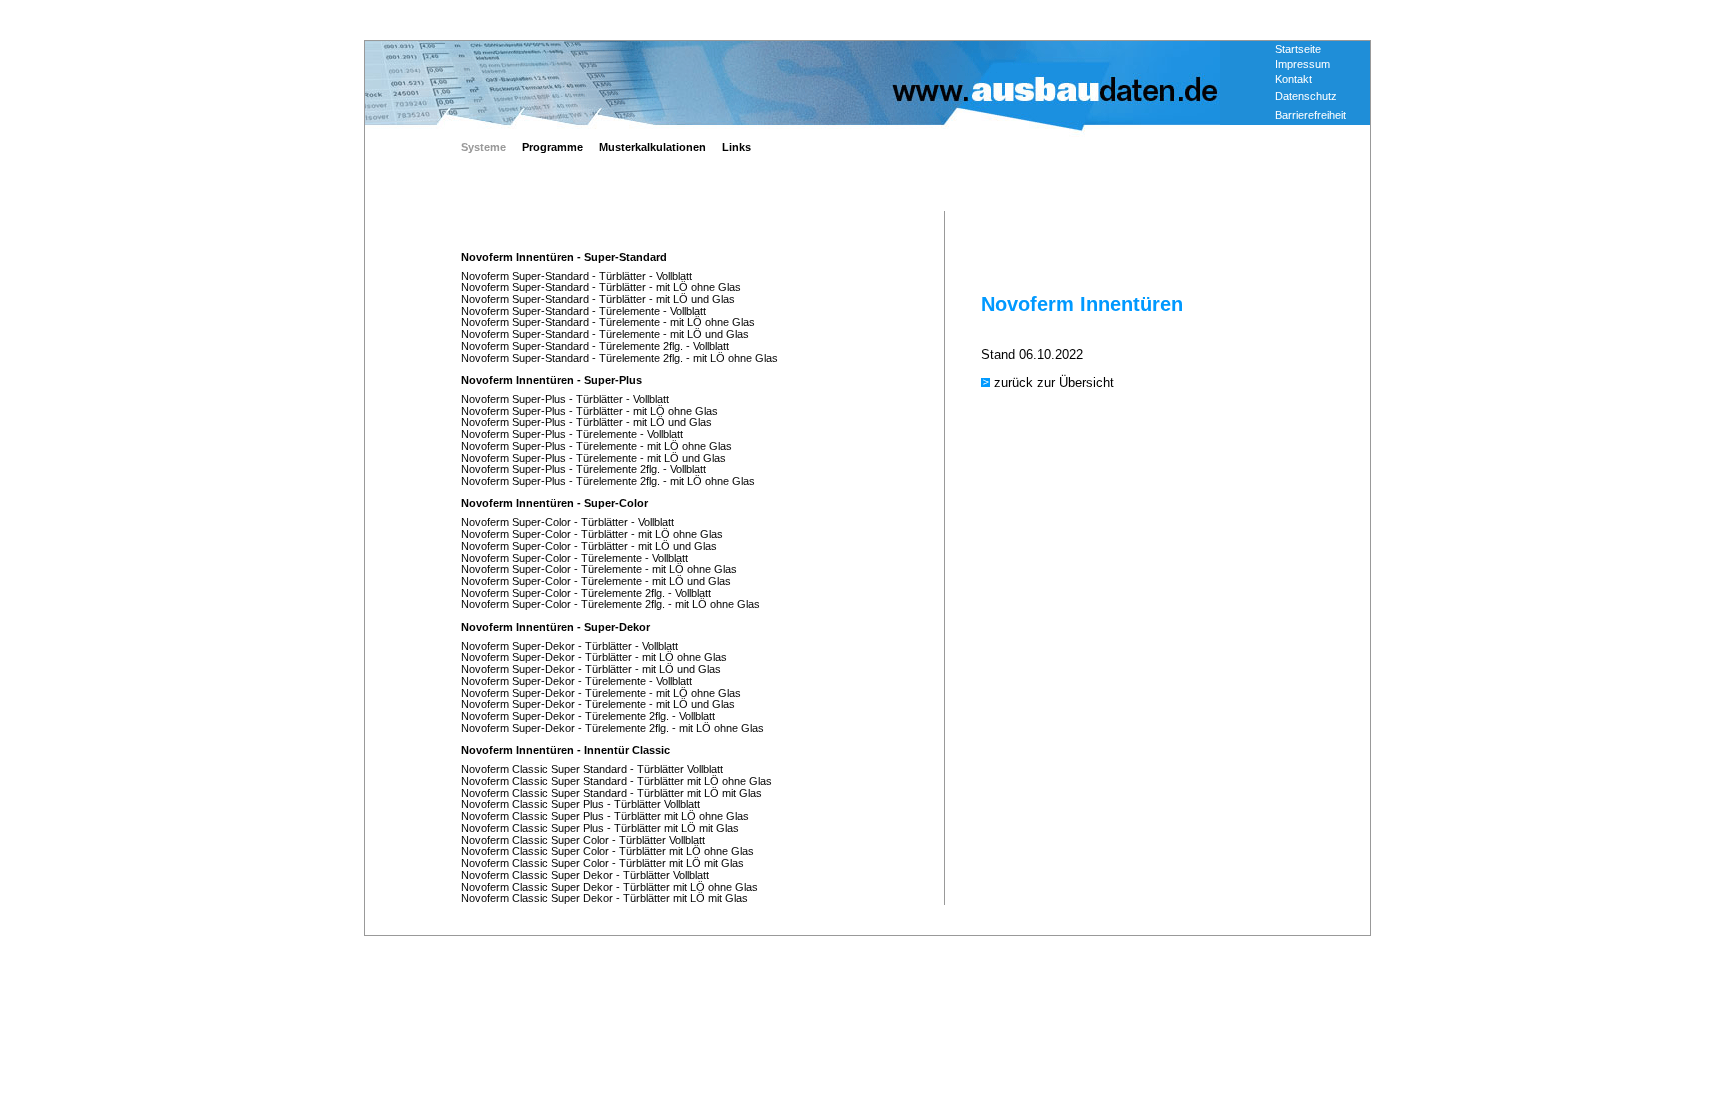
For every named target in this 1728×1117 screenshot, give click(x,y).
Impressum (1302, 64)
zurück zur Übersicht (1054, 382)
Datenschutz (1306, 96)
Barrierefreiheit (1310, 115)
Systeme (483, 147)
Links (736, 147)
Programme (552, 147)
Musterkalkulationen (652, 147)
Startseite (1298, 49)
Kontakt (1293, 79)
